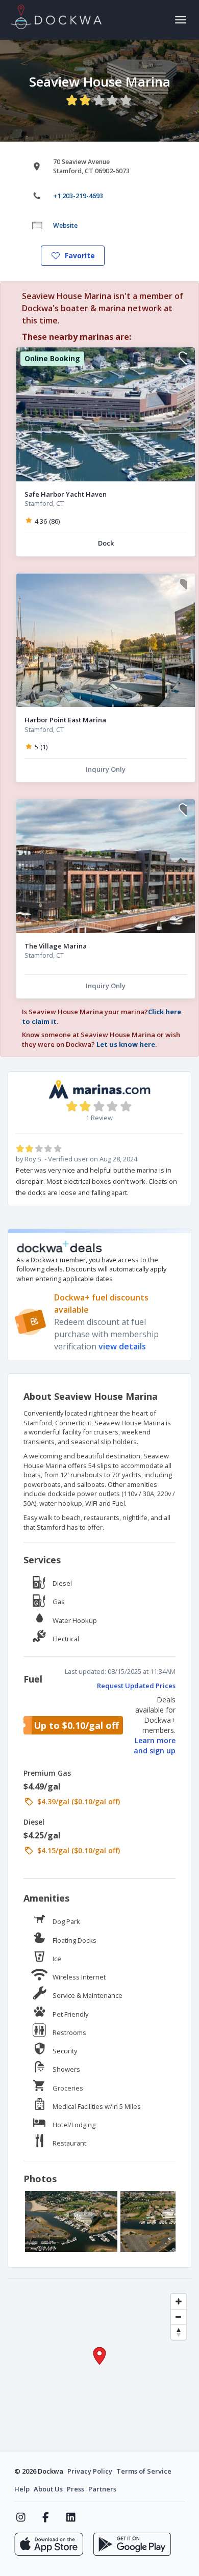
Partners (102, 2489)
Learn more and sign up (155, 1745)
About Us (48, 2489)
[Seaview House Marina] (71, 2221)
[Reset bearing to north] (179, 2332)
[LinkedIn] (71, 2517)
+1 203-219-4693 (78, 196)
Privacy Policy (90, 2471)
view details (122, 1346)
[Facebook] (46, 2517)
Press (76, 2489)
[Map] (99, 2365)
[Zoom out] (179, 2317)
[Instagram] (21, 2517)
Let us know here (126, 1044)
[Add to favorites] (183, 359)
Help (22, 2489)
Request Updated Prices (136, 1686)
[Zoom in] (179, 2301)
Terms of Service (144, 2471)
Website (65, 225)
